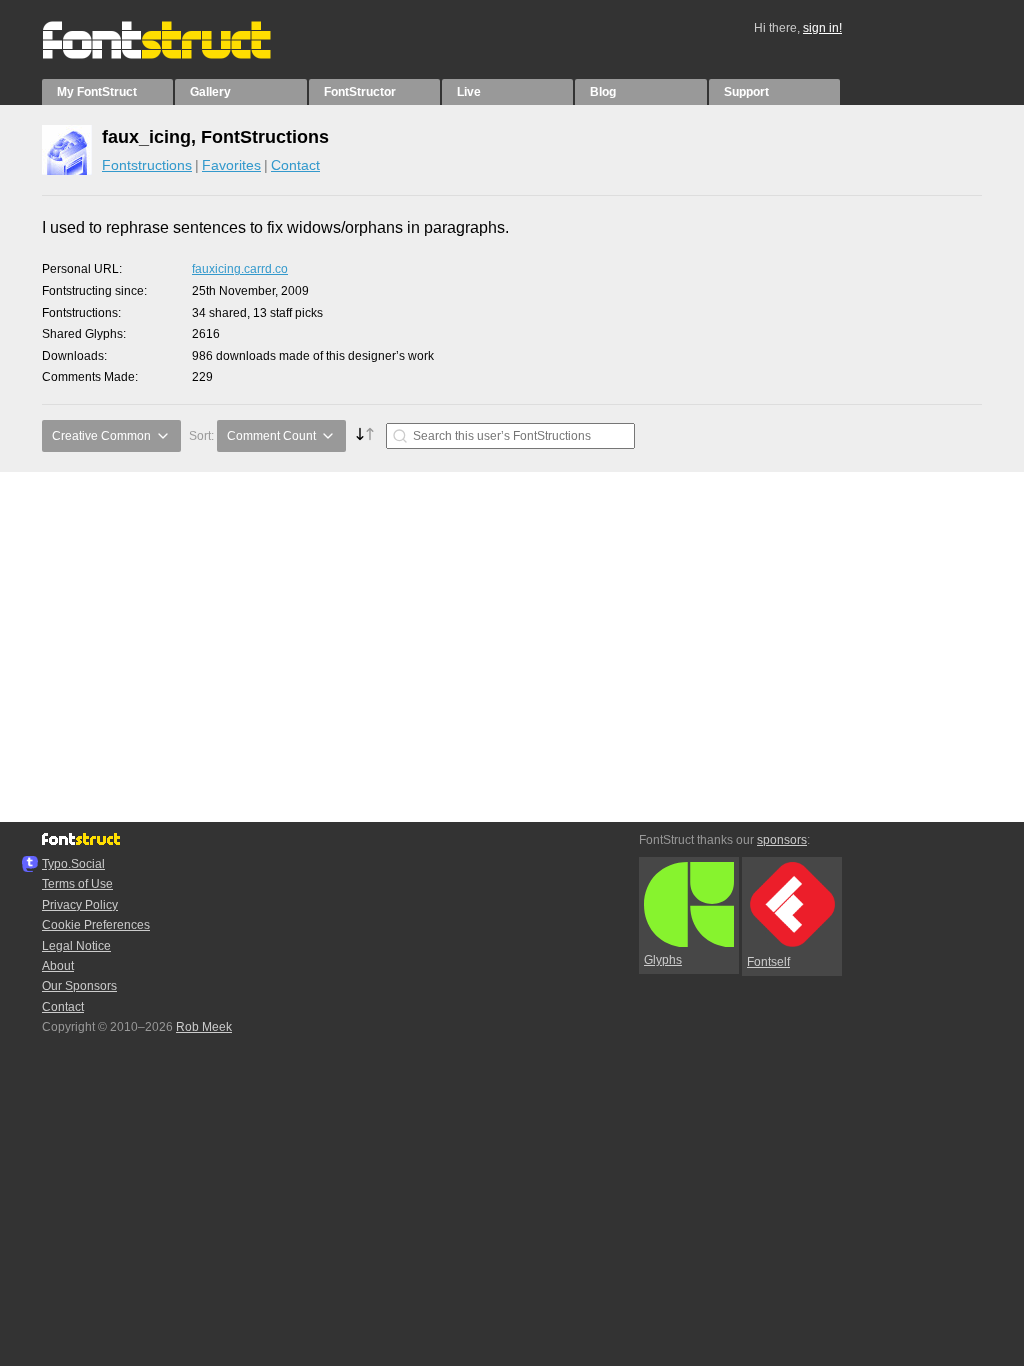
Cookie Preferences (96, 925)
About (58, 966)
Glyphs (663, 960)
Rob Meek (204, 1027)
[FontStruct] (177, 55)
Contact (295, 165)
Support (746, 92)
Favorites (231, 165)
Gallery (210, 92)
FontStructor (360, 92)
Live (469, 92)
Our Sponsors (79, 986)
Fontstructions (147, 165)
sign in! (822, 28)
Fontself (768, 962)
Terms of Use (77, 884)
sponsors (782, 840)
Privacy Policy (80, 905)
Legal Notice (76, 946)
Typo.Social (73, 864)
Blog (603, 92)
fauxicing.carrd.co (240, 269)
